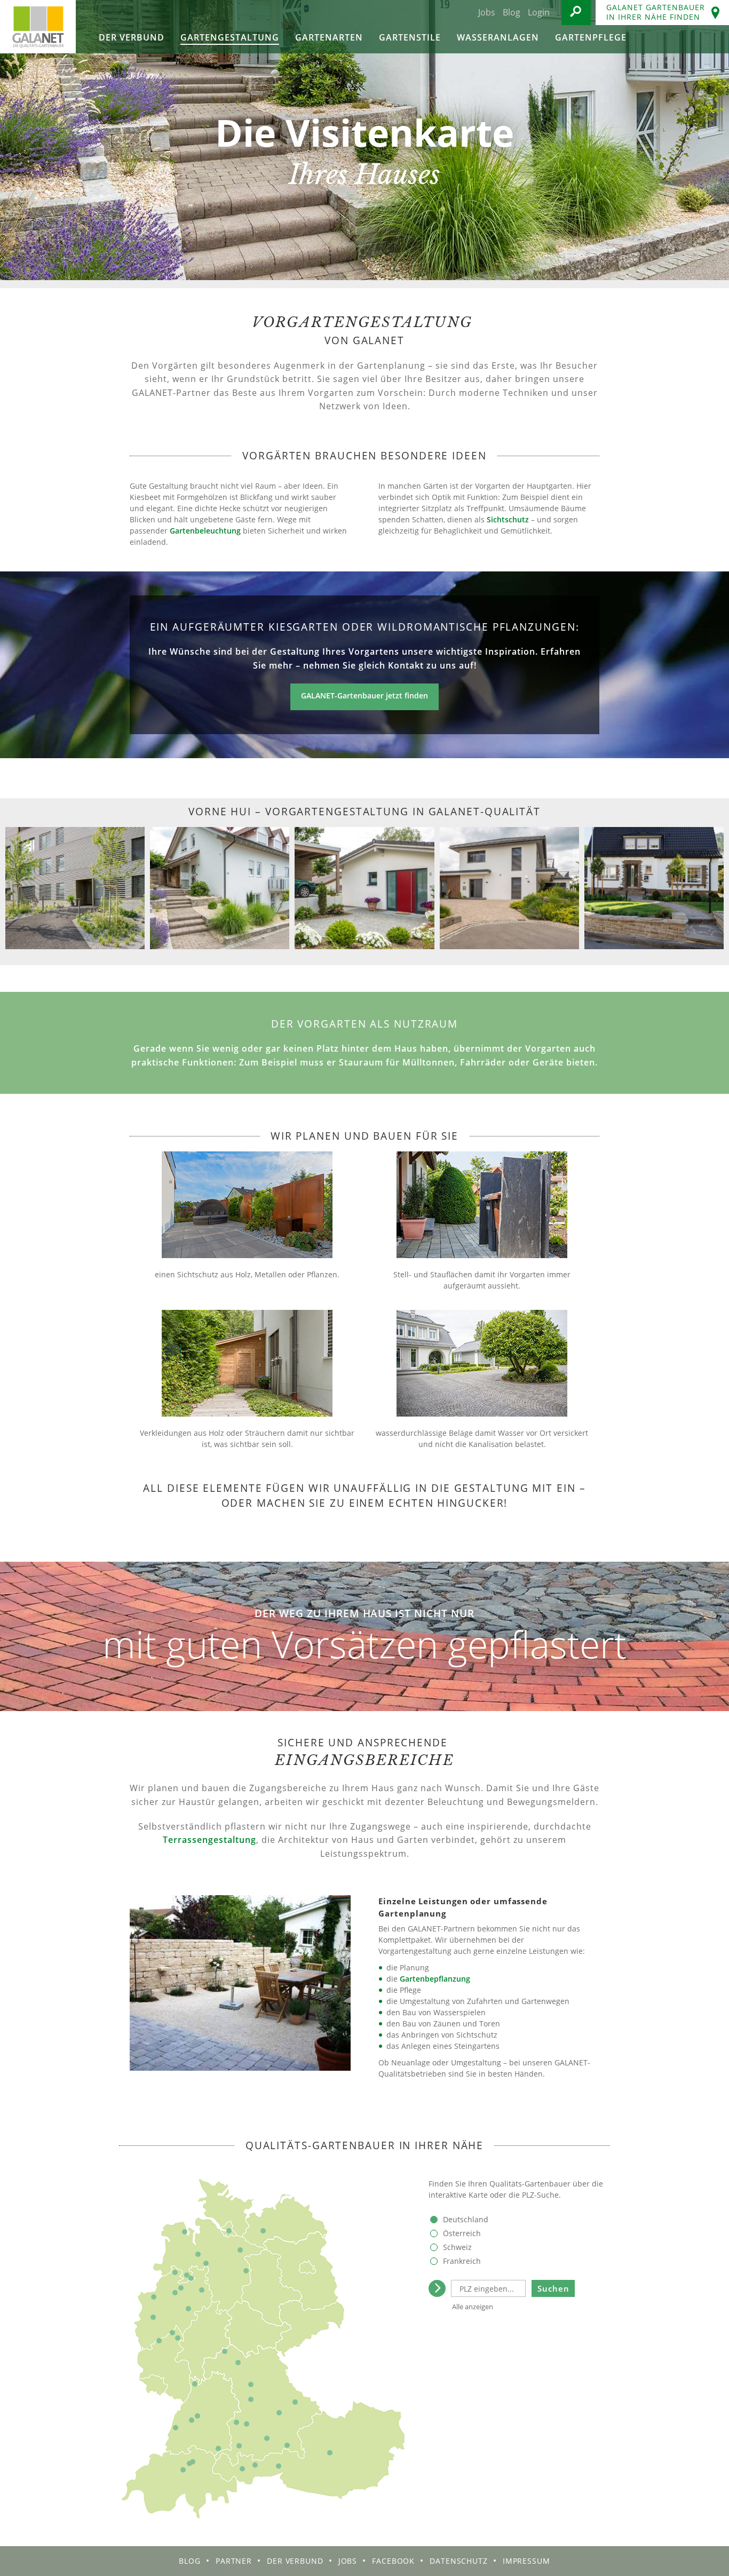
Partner (234, 2561)
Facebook (393, 2561)
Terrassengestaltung (209, 1840)
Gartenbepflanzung (435, 1979)
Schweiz (457, 2247)
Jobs (487, 12)
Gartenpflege (591, 37)
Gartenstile (410, 37)
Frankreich (462, 2261)
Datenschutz (459, 2561)
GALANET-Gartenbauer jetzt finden (364, 695)
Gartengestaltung (230, 37)
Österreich (462, 2233)
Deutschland (466, 2219)
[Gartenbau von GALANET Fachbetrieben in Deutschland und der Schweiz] (38, 27)
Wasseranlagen (498, 37)
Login (539, 12)
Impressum (526, 2561)
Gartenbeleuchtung (205, 531)
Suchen (553, 2288)
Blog (512, 12)
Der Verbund (132, 37)
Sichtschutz (508, 519)
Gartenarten (329, 37)
